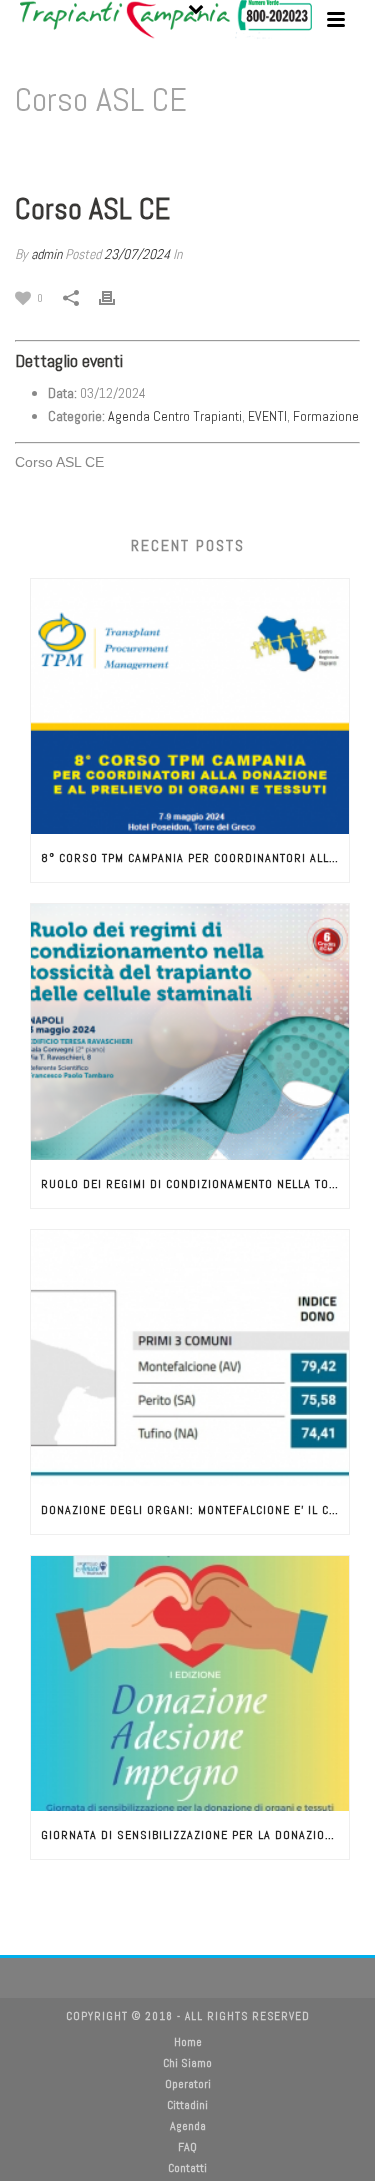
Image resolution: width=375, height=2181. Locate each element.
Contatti (187, 2168)
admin (46, 254)
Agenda (188, 2126)
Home (121, 151)
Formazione (326, 416)
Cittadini (187, 2105)
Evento (167, 151)
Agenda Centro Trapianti (175, 416)
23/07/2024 (137, 254)
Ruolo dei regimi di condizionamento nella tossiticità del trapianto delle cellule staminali (195, 1184)
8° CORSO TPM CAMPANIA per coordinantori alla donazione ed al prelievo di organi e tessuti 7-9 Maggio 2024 (195, 858)
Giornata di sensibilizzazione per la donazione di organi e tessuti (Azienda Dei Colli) (195, 1835)
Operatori (188, 2084)
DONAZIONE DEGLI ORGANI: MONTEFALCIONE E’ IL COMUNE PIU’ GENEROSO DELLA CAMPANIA (195, 1510)
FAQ (187, 2147)
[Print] (117, 297)
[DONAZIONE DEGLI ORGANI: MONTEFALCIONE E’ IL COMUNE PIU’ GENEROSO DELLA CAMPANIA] (190, 1358)
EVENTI (267, 416)
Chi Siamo (187, 2063)
